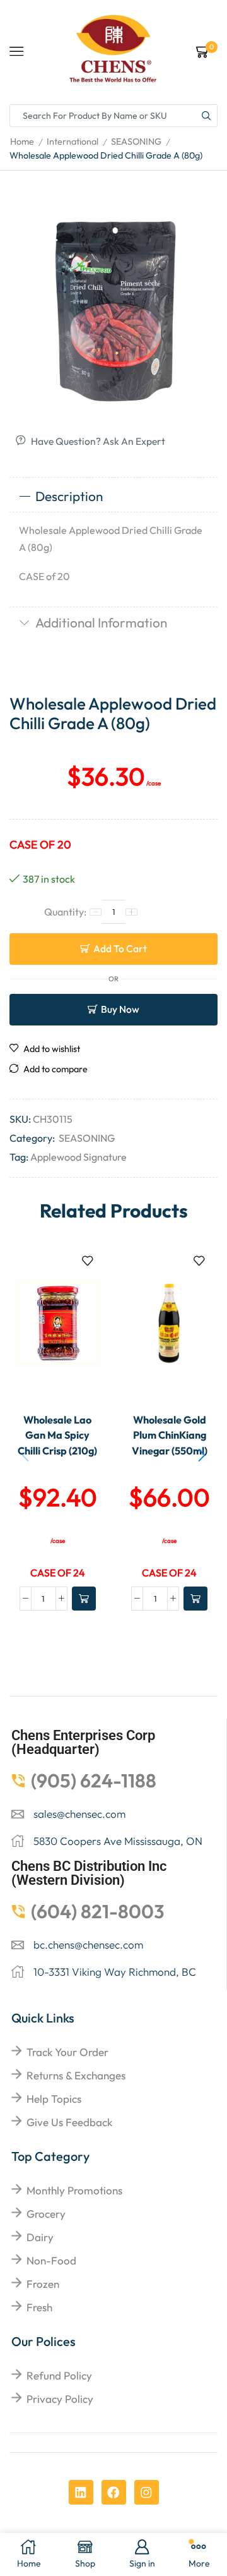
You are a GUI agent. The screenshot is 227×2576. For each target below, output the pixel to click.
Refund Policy (59, 2375)
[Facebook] (114, 2492)
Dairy (40, 2237)
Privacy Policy (60, 2399)
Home (22, 142)
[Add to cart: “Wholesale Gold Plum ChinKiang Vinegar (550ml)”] (195, 1599)
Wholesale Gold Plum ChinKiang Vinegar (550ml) (170, 1435)
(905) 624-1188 (94, 1781)
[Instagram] (147, 2492)
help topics (54, 2099)
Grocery (46, 2214)
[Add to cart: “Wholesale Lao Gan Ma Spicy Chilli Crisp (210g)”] (84, 1599)
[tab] (113, 497)
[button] (202, 1455)
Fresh (39, 2307)
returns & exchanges (76, 2075)
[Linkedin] (81, 2492)
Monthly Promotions (74, 2190)
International (73, 142)
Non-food (51, 2260)
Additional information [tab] (101, 622)
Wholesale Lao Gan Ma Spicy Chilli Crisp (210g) (57, 1435)
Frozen (43, 2284)
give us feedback (69, 2122)
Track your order (67, 2052)
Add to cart (120, 948)
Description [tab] (69, 496)
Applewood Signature (79, 1157)
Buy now (120, 1009)
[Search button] (206, 116)
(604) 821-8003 (98, 1911)
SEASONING (136, 142)
